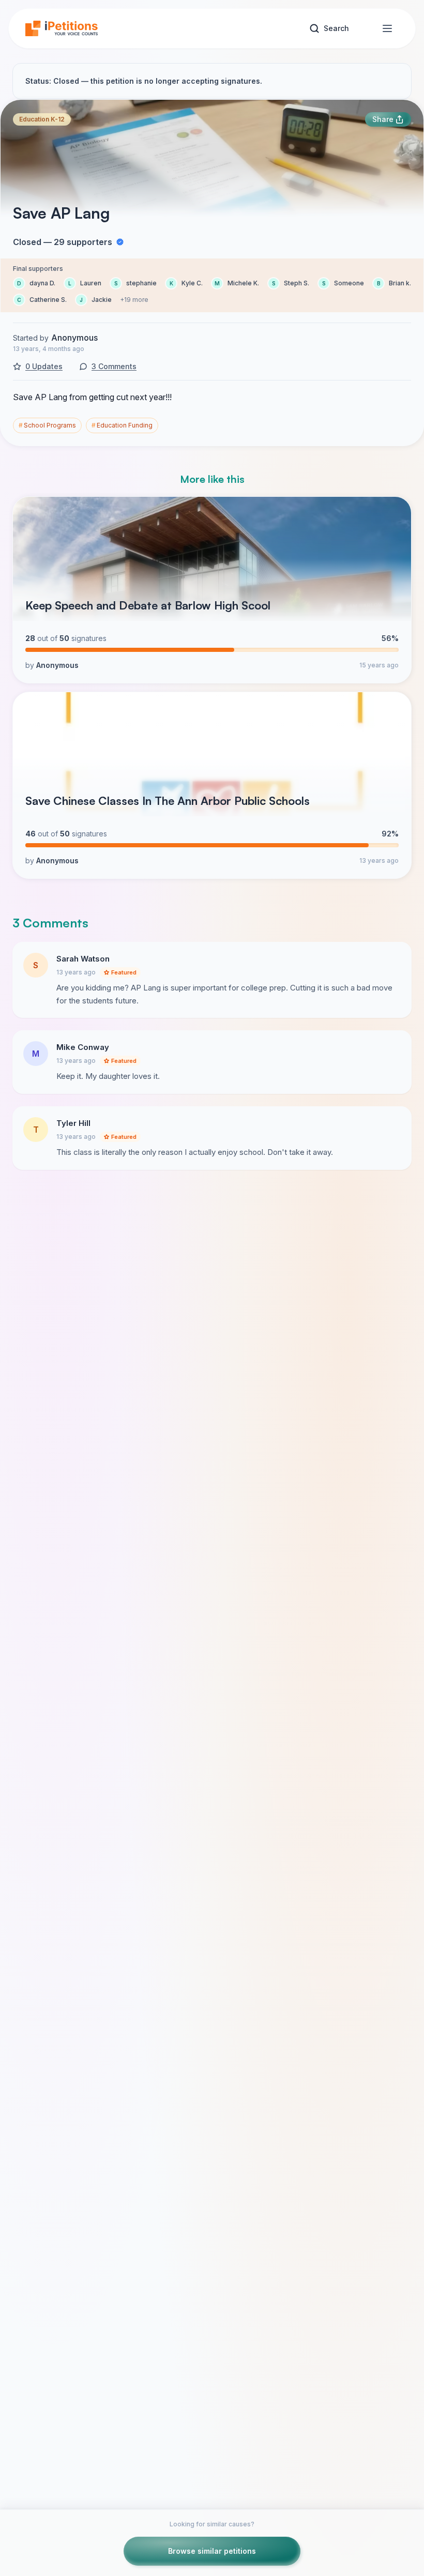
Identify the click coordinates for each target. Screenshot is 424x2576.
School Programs (47, 425)
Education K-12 (42, 119)
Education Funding (122, 425)
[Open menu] (387, 28)
